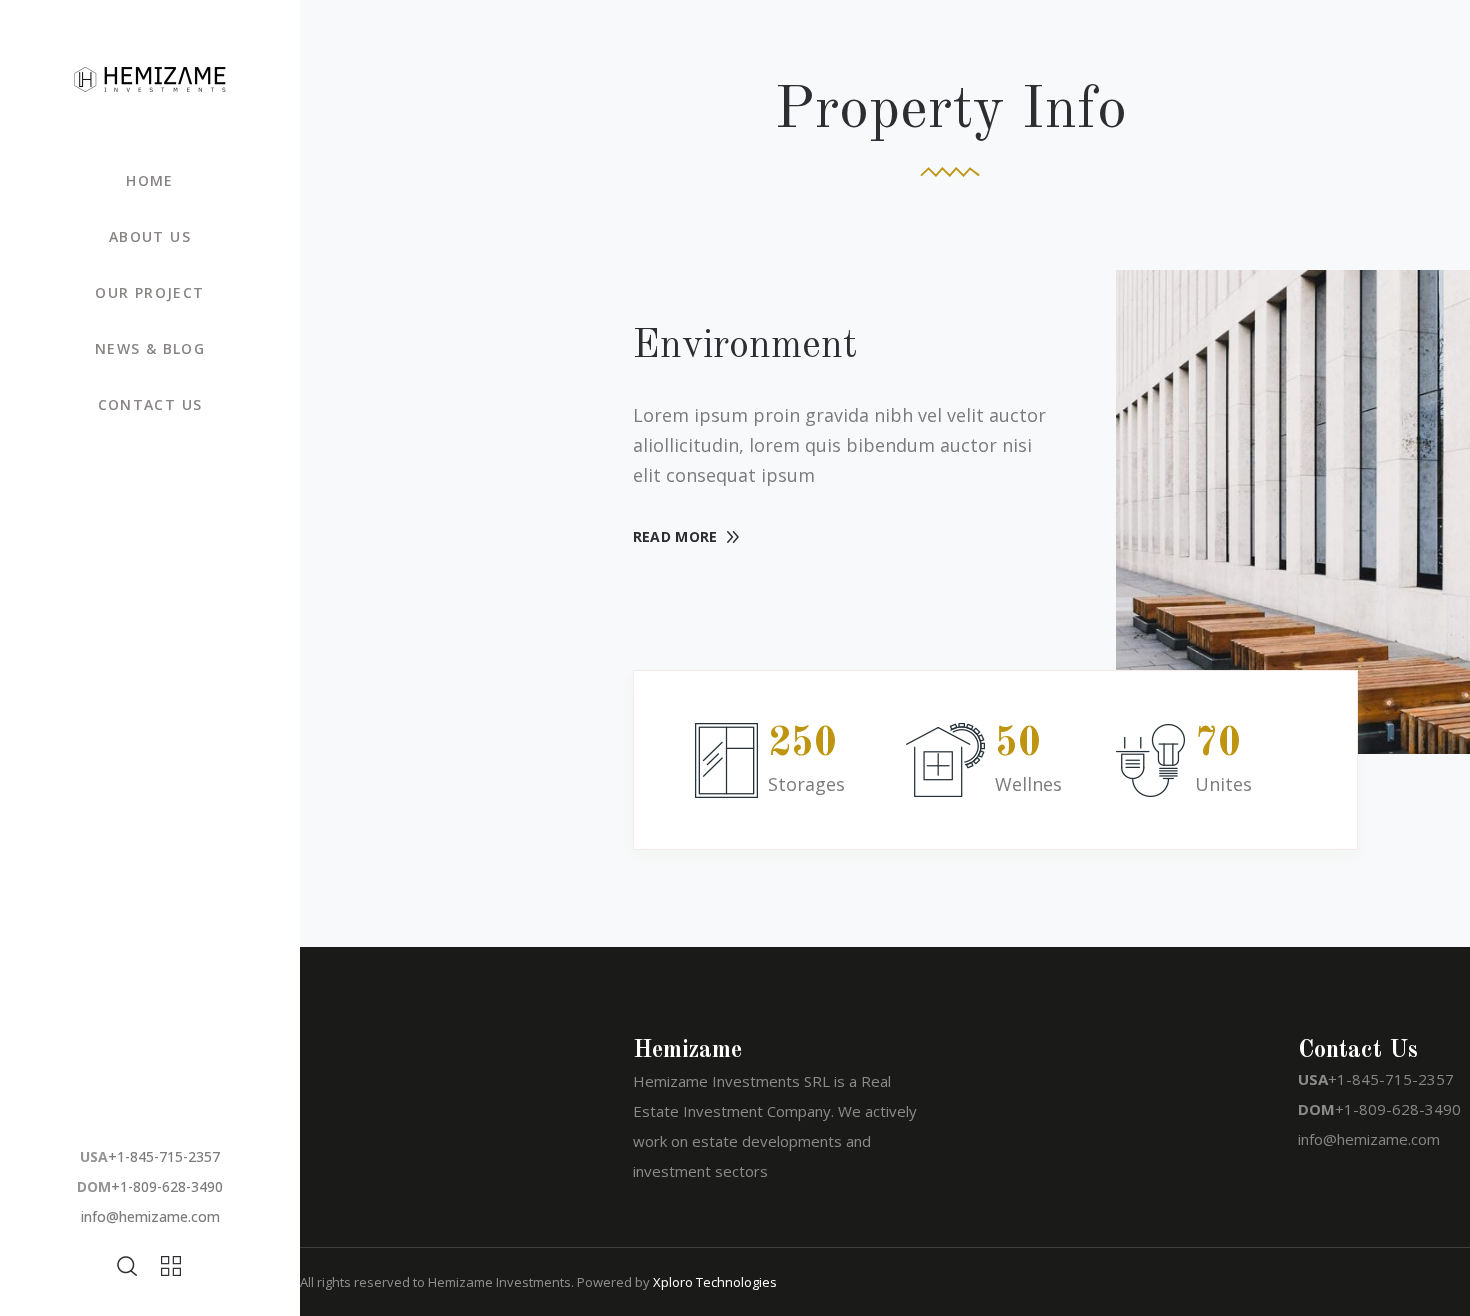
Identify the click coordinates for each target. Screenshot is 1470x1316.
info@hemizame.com (150, 1216)
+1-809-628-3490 (167, 1186)
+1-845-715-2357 (164, 1156)
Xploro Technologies (715, 1282)
